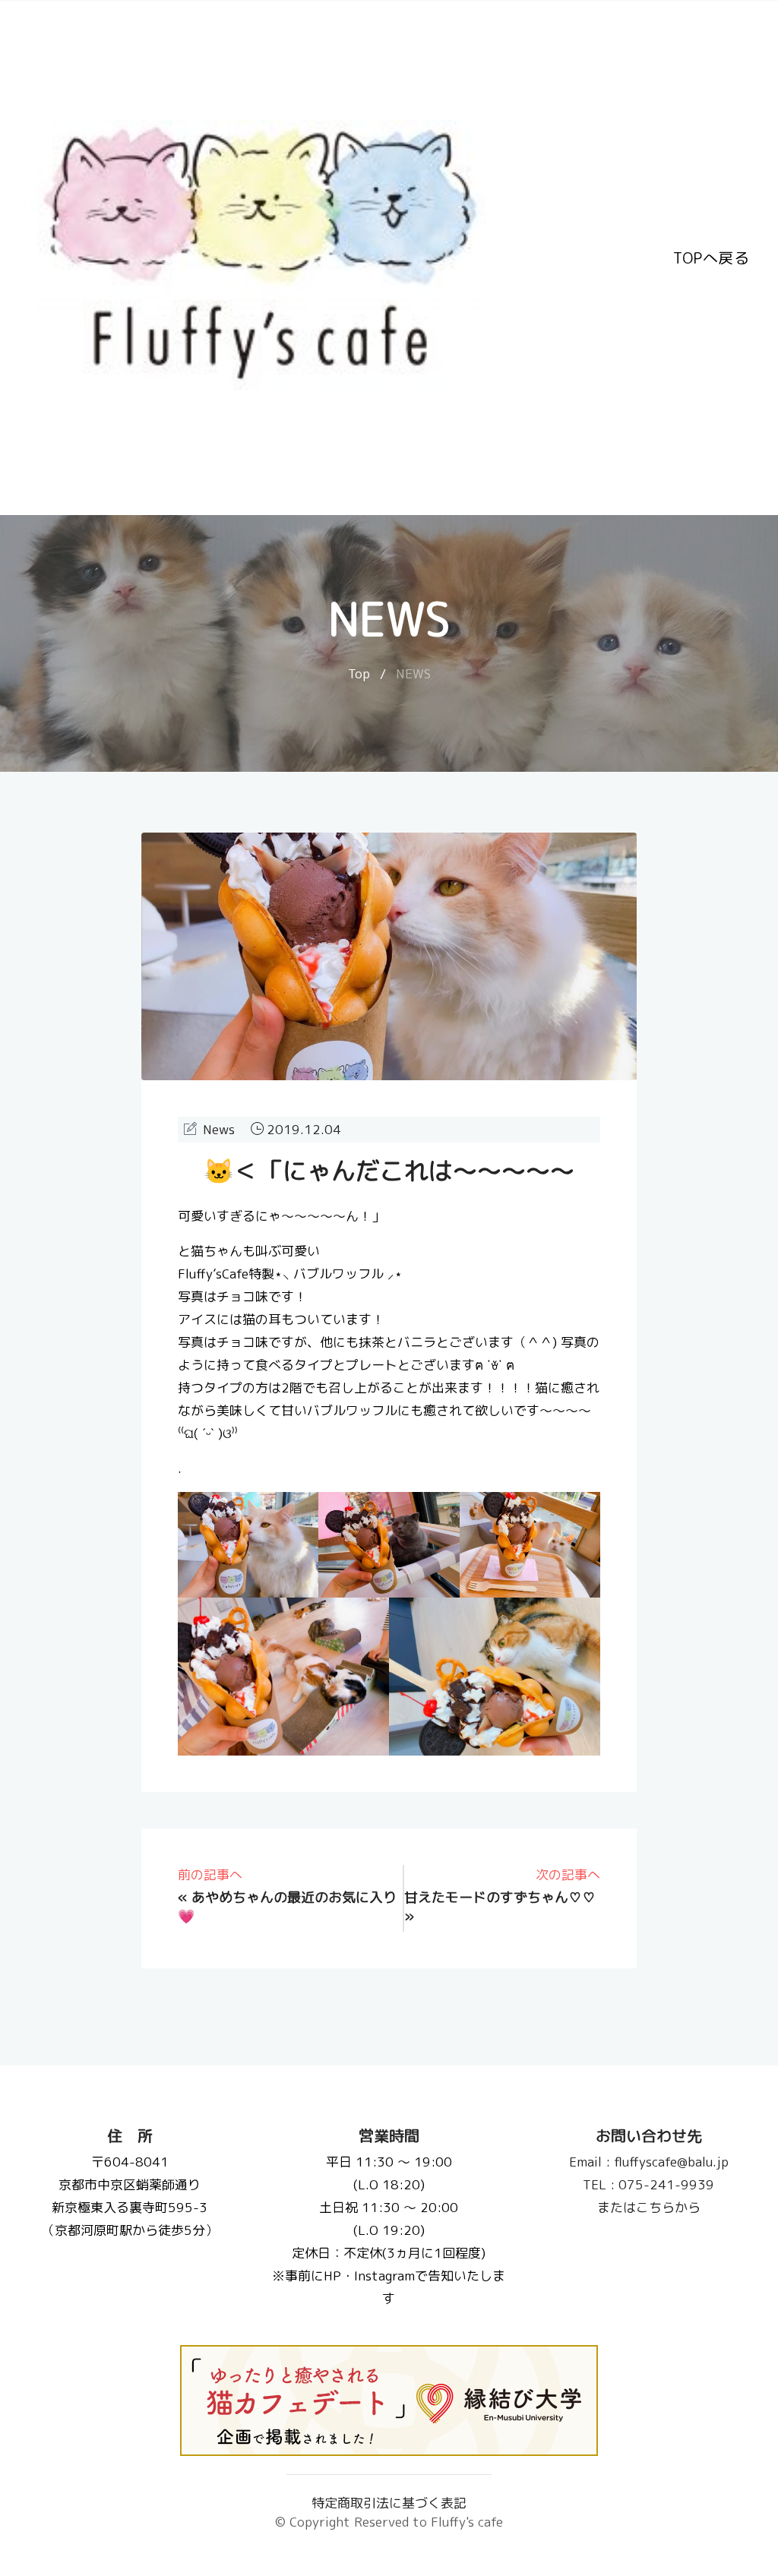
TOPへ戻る (711, 258)
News (219, 1129)
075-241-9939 (648, 2184)
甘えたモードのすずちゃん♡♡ (500, 1897)
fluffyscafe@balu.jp (648, 2162)
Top (359, 673)
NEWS (413, 673)
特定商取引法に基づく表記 (389, 2503)
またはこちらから (648, 2207)
